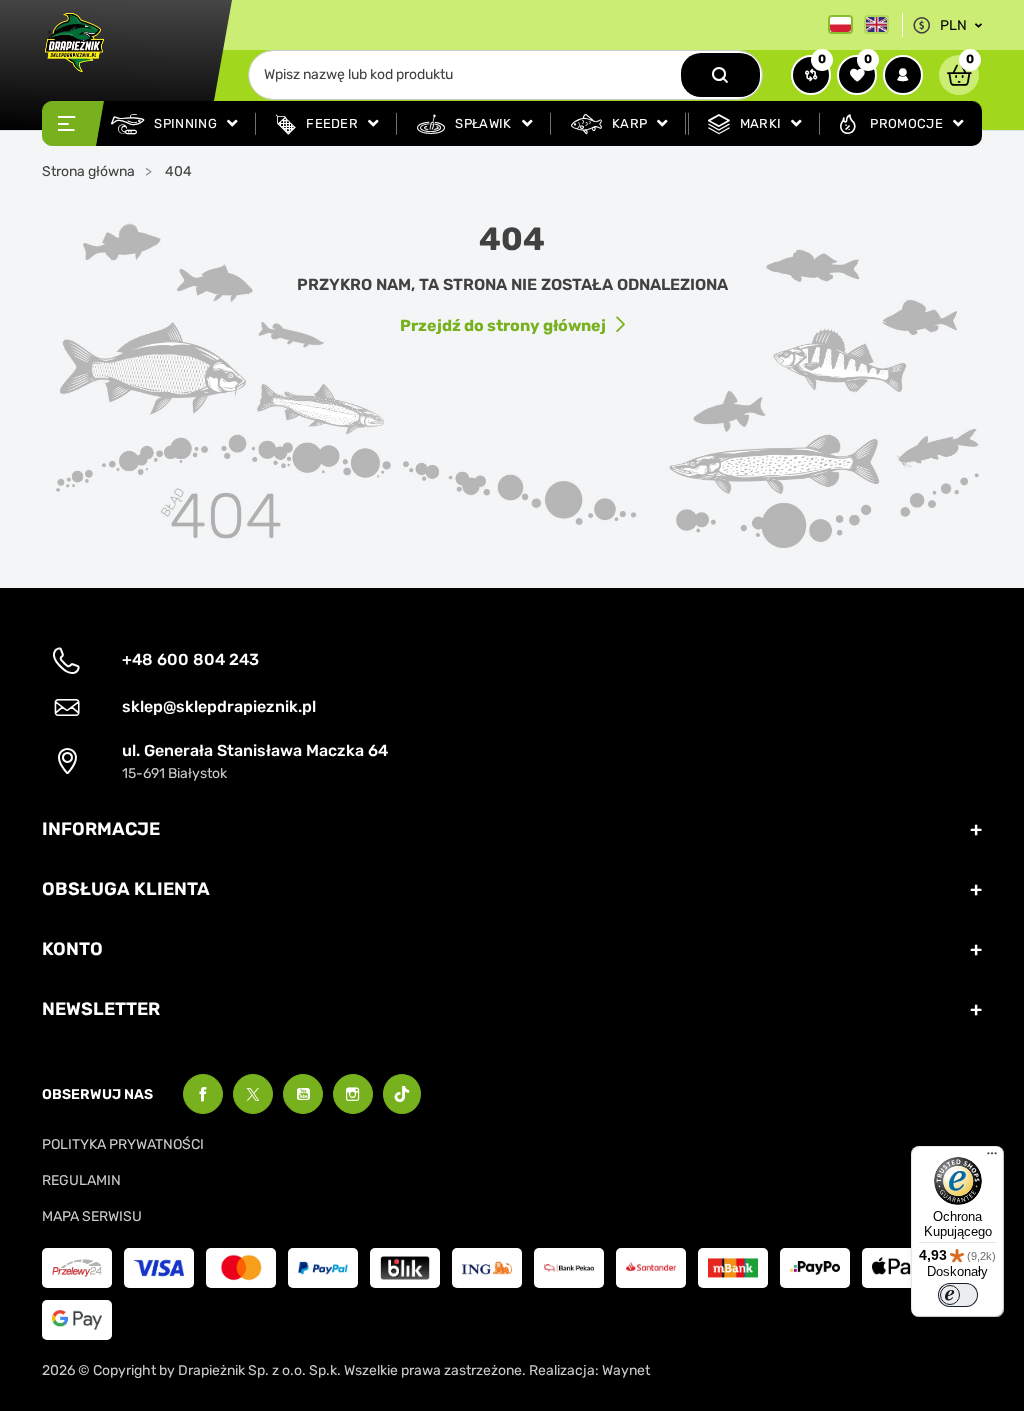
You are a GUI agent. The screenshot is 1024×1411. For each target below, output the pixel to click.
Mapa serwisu (92, 1216)
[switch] (958, 1295)
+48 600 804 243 (190, 659)
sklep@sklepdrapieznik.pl (219, 706)
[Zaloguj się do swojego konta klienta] (903, 75)
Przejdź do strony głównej (503, 325)
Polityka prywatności (123, 1144)
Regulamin (81, 1180)
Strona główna (88, 171)
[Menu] (992, 1158)
